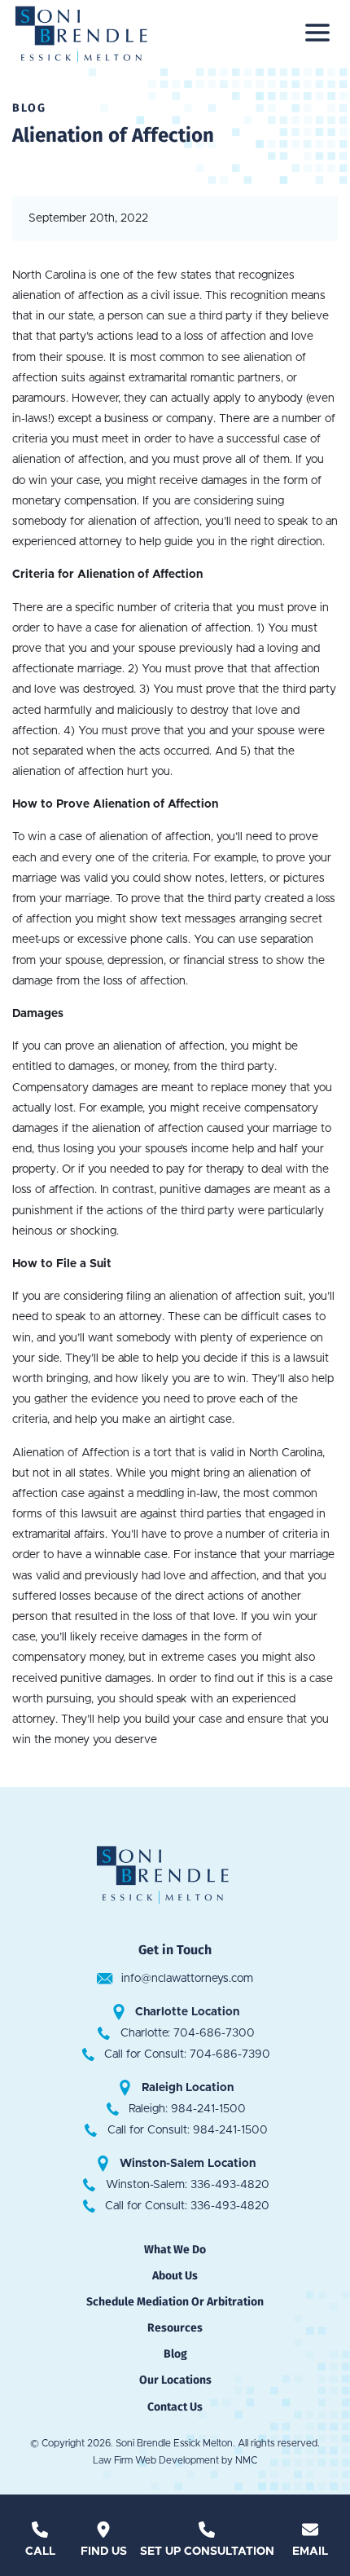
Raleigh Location (188, 2088)
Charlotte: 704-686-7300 (188, 2033)
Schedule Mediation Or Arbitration (175, 2302)
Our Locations (175, 2380)
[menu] (317, 33)
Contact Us (175, 2407)
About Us (175, 2276)
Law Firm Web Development (156, 2460)
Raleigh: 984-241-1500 (187, 2109)
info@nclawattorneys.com (187, 1979)
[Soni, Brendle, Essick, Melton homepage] (94, 33)
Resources (175, 2328)
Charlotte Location (187, 2012)
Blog (175, 2354)
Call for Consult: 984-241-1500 (188, 2130)
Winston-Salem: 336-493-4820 (188, 2185)
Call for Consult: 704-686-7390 (187, 2054)
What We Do (175, 2250)
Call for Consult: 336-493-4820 (187, 2206)
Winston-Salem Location (188, 2164)
